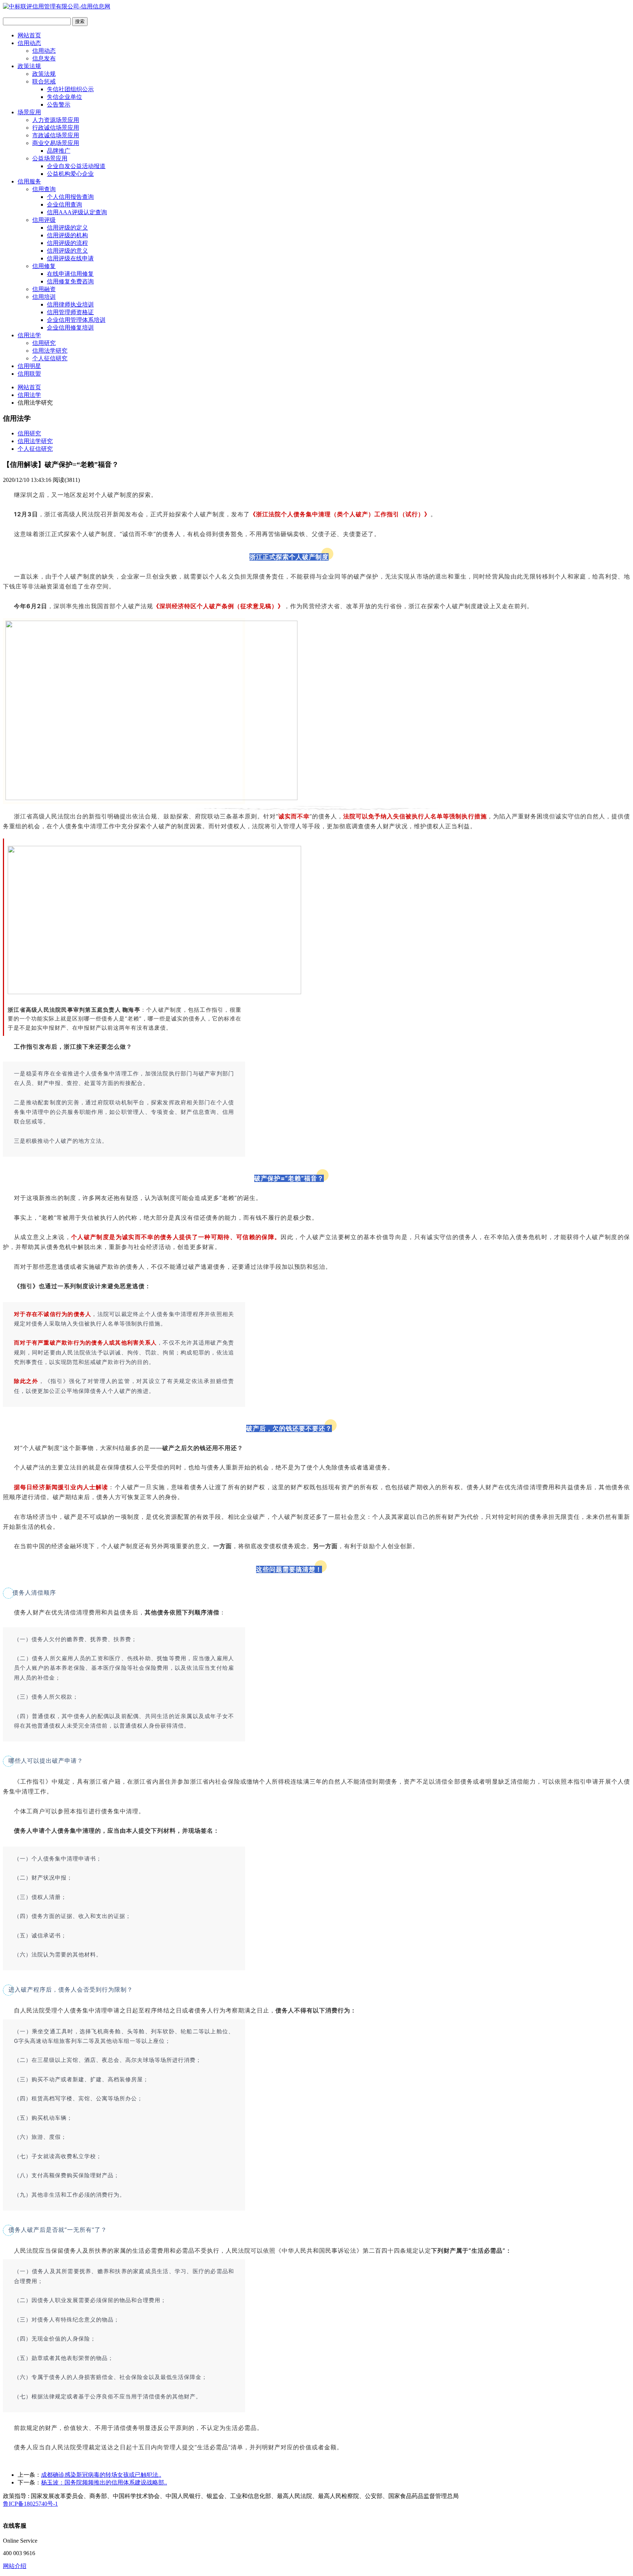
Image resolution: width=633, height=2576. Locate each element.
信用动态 (29, 43)
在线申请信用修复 (70, 274)
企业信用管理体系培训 (76, 320)
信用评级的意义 (67, 251)
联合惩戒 (44, 81)
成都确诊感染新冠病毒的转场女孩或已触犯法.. (101, 2475)
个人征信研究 (50, 358)
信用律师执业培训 (70, 304)
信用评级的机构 (67, 235)
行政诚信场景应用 (56, 128)
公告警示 (59, 105)
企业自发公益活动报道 (76, 166)
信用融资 (44, 289)
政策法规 (29, 66)
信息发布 (44, 58)
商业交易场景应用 (56, 143)
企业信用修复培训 (70, 328)
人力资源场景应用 (56, 120)
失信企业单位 (64, 97)
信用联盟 (29, 374)
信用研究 (44, 343)
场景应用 (29, 112)
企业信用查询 (64, 205)
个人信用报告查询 (70, 197)
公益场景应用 (50, 158)
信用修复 (44, 266)
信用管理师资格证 (70, 312)
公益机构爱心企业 (70, 174)
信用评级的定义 (67, 228)
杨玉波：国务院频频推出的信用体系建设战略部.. (104, 2482)
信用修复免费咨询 (70, 281)
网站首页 (29, 35)
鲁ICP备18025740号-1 (30, 2504)
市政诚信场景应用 (56, 135)
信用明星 (29, 366)
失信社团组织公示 (70, 89)
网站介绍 (15, 2566)
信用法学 (29, 335)
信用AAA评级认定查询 (77, 212)
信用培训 (44, 297)
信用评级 (44, 220)
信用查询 (44, 189)
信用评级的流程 (67, 243)
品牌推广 (59, 151)
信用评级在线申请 (70, 258)
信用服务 (29, 181)
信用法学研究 (50, 351)
